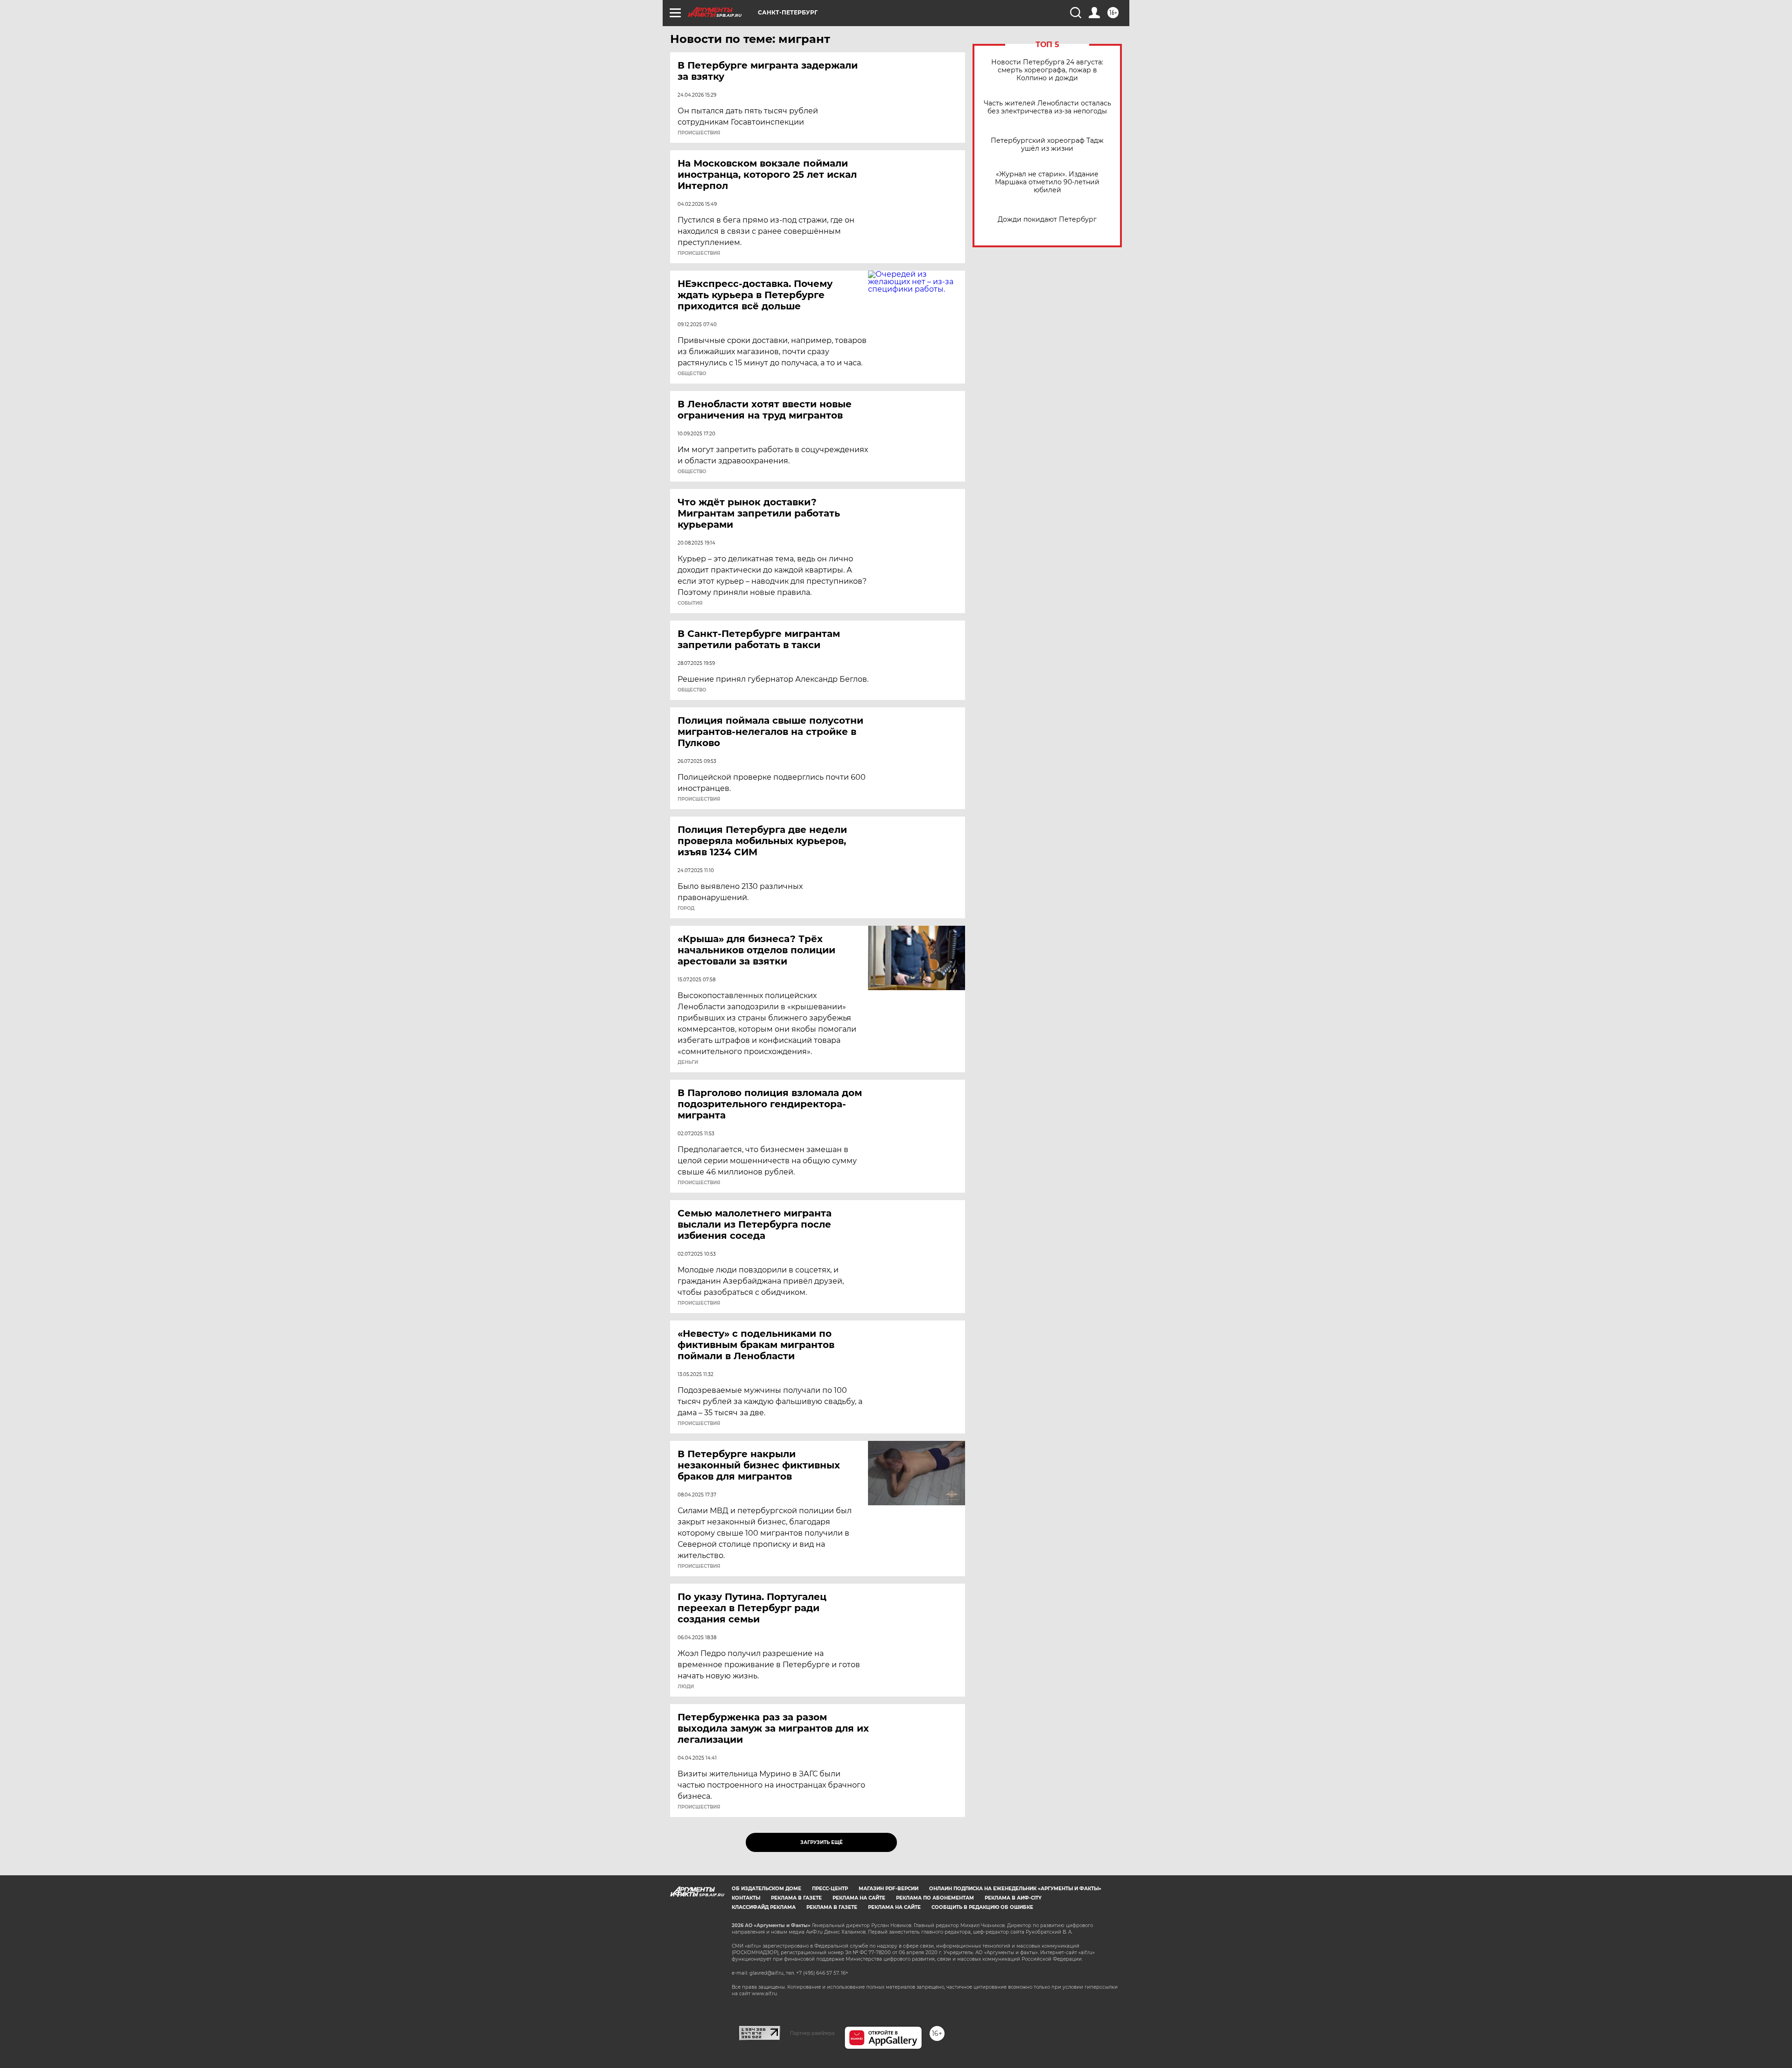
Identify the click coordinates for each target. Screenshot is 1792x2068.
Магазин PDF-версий (889, 1889)
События (690, 603)
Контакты (746, 1898)
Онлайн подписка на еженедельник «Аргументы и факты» (1015, 1889)
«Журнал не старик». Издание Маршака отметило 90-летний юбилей (1047, 182)
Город (686, 908)
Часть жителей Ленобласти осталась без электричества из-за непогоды (1047, 107)
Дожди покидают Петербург (1047, 220)
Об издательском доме (766, 1889)
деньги (688, 1062)
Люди (686, 1687)
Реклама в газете (796, 1898)
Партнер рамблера (812, 2033)
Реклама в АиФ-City (1013, 1898)
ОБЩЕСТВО (692, 374)
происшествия (699, 133)
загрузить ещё (822, 1842)
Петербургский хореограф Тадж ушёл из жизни (1047, 145)
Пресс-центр (830, 1889)
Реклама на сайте (859, 1898)
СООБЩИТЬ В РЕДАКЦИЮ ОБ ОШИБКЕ (982, 1907)
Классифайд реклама (764, 1907)
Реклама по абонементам (935, 1898)
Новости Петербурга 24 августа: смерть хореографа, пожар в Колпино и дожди (1047, 70)
